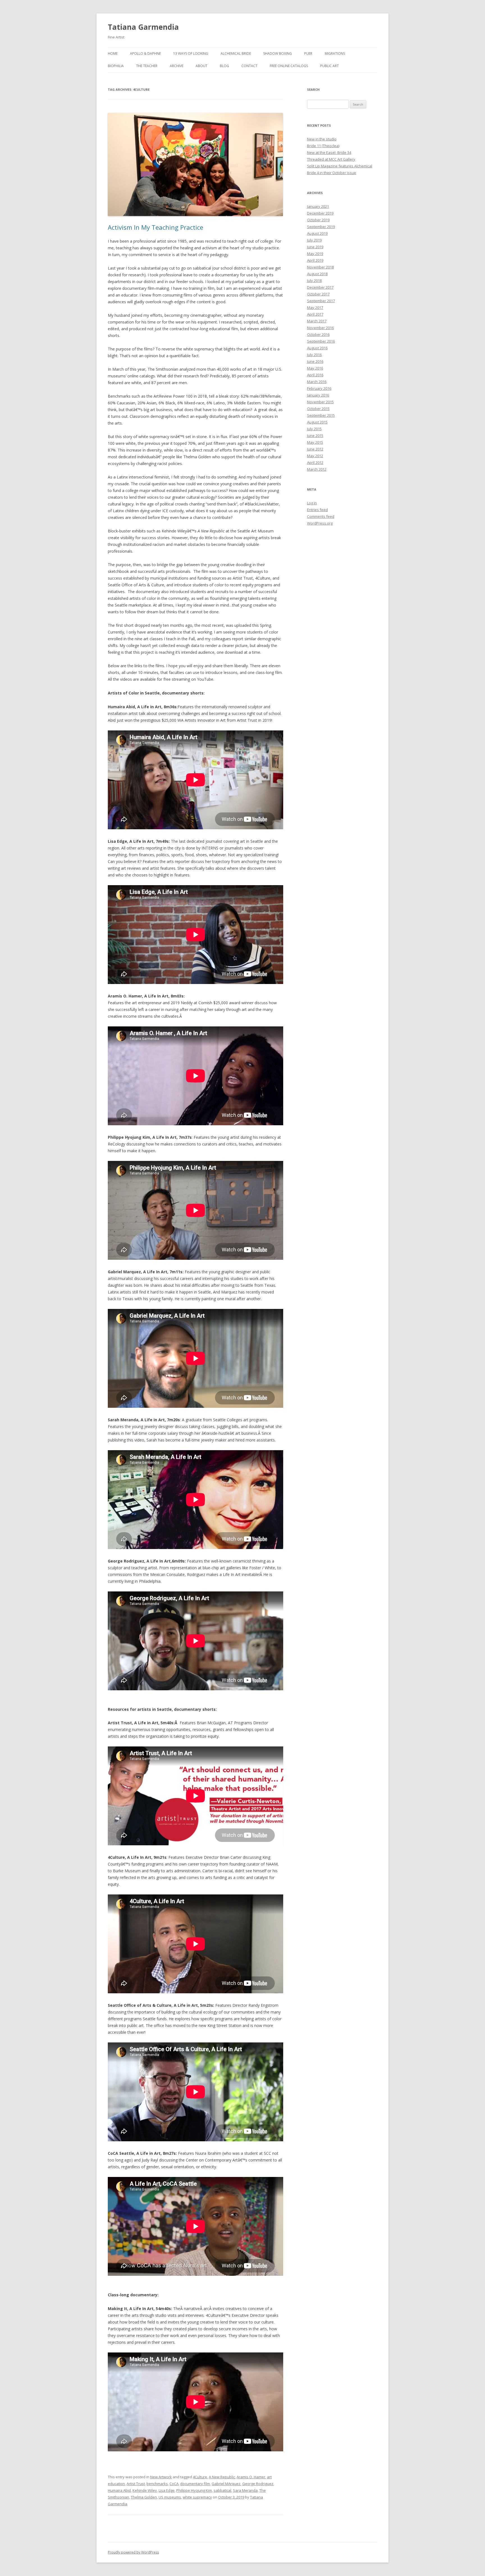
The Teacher (147, 66)
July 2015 (314, 429)
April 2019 (315, 260)
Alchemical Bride (236, 53)
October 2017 (318, 294)
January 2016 (318, 395)
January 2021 (318, 206)
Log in (312, 503)
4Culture (200, 2477)
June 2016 (315, 361)
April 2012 (315, 463)
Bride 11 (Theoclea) (323, 146)
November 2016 (320, 328)
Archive (177, 66)
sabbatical (222, 2490)
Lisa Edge (167, 2490)
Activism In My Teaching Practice (155, 227)
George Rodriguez (258, 2484)
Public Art (330, 66)
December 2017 (320, 287)
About (202, 66)
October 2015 (318, 409)
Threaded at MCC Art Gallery (331, 159)
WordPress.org (320, 523)
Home (113, 53)
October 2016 (318, 334)
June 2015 (315, 436)
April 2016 (315, 375)
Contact (249, 66)
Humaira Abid (119, 2490)
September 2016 (321, 341)
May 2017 (315, 308)
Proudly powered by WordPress (133, 2552)
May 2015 (315, 442)
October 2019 (318, 220)
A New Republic (222, 2477)
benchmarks (157, 2484)
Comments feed (321, 516)
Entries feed (317, 510)
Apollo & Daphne (145, 53)
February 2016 (319, 388)
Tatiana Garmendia (143, 27)
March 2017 (317, 321)
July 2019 (314, 240)
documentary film (195, 2484)
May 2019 (315, 254)
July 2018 (314, 281)
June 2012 (315, 449)
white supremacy (197, 2497)
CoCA (174, 2484)
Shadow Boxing (278, 53)
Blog (224, 66)
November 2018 (320, 267)
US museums (170, 2497)
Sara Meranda (245, 2490)
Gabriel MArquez (226, 2484)
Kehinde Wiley (145, 2490)
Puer (308, 53)
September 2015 (321, 415)
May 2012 (315, 456)
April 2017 (315, 314)
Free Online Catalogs (289, 66)
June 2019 (315, 247)
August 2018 (317, 274)
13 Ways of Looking (191, 53)
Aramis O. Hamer (251, 2477)
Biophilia (116, 66)
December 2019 (320, 213)
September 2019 (321, 227)
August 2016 (317, 348)
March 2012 (317, 469)
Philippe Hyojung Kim (194, 2490)
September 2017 (321, 301)
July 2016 (314, 355)
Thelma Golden (144, 2497)
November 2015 (320, 402)
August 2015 (317, 422)
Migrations (335, 53)
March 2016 (317, 382)
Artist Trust (136, 2484)
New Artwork (161, 2477)
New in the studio (322, 139)
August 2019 (317, 233)
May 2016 (315, 368)
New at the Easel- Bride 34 (329, 152)
